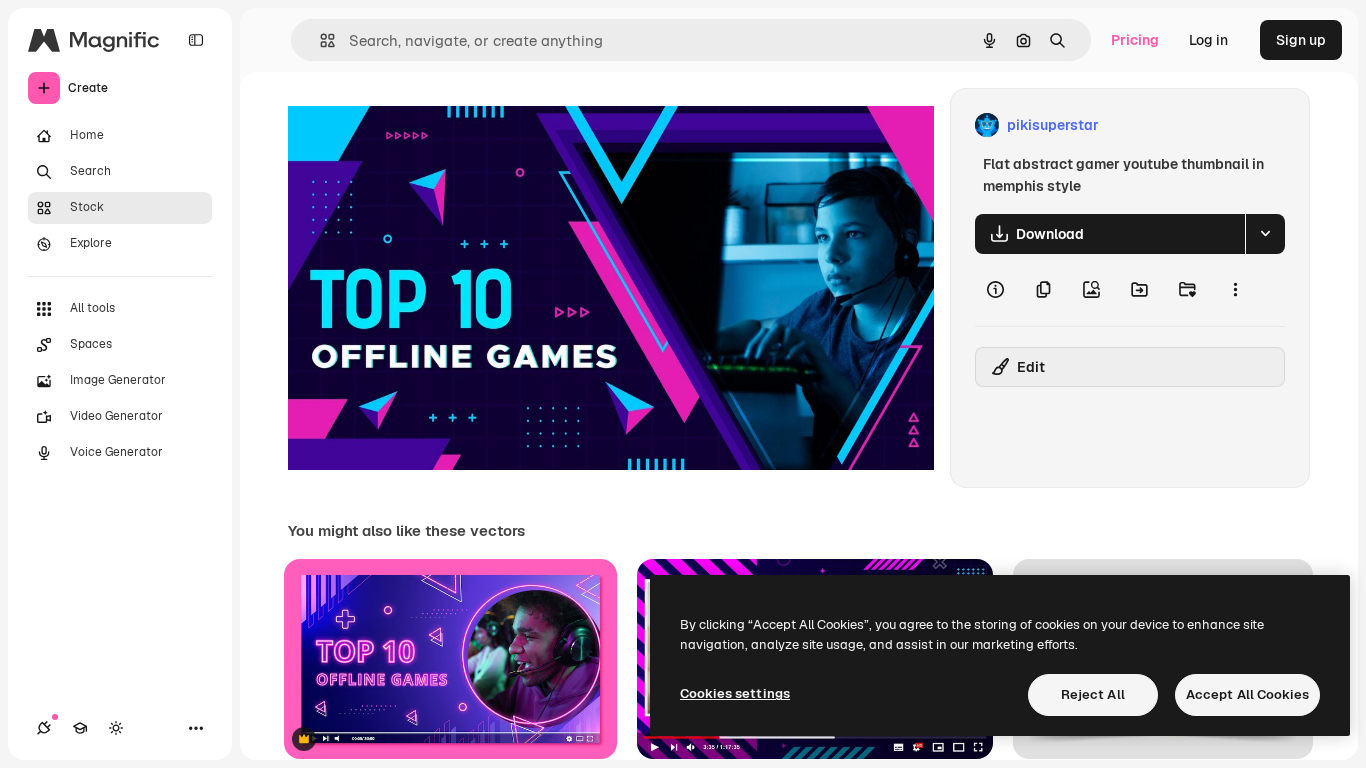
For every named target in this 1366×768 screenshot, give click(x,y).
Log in (1208, 40)
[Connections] (44, 728)
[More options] (1235, 290)
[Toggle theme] (116, 728)
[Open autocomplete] (319, 40)
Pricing (1135, 40)
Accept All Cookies (1247, 694)
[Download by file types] (1265, 234)
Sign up (1301, 40)
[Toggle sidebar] (196, 40)
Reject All (1093, 694)
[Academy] (80, 728)
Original (416, 125)
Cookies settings (735, 693)
